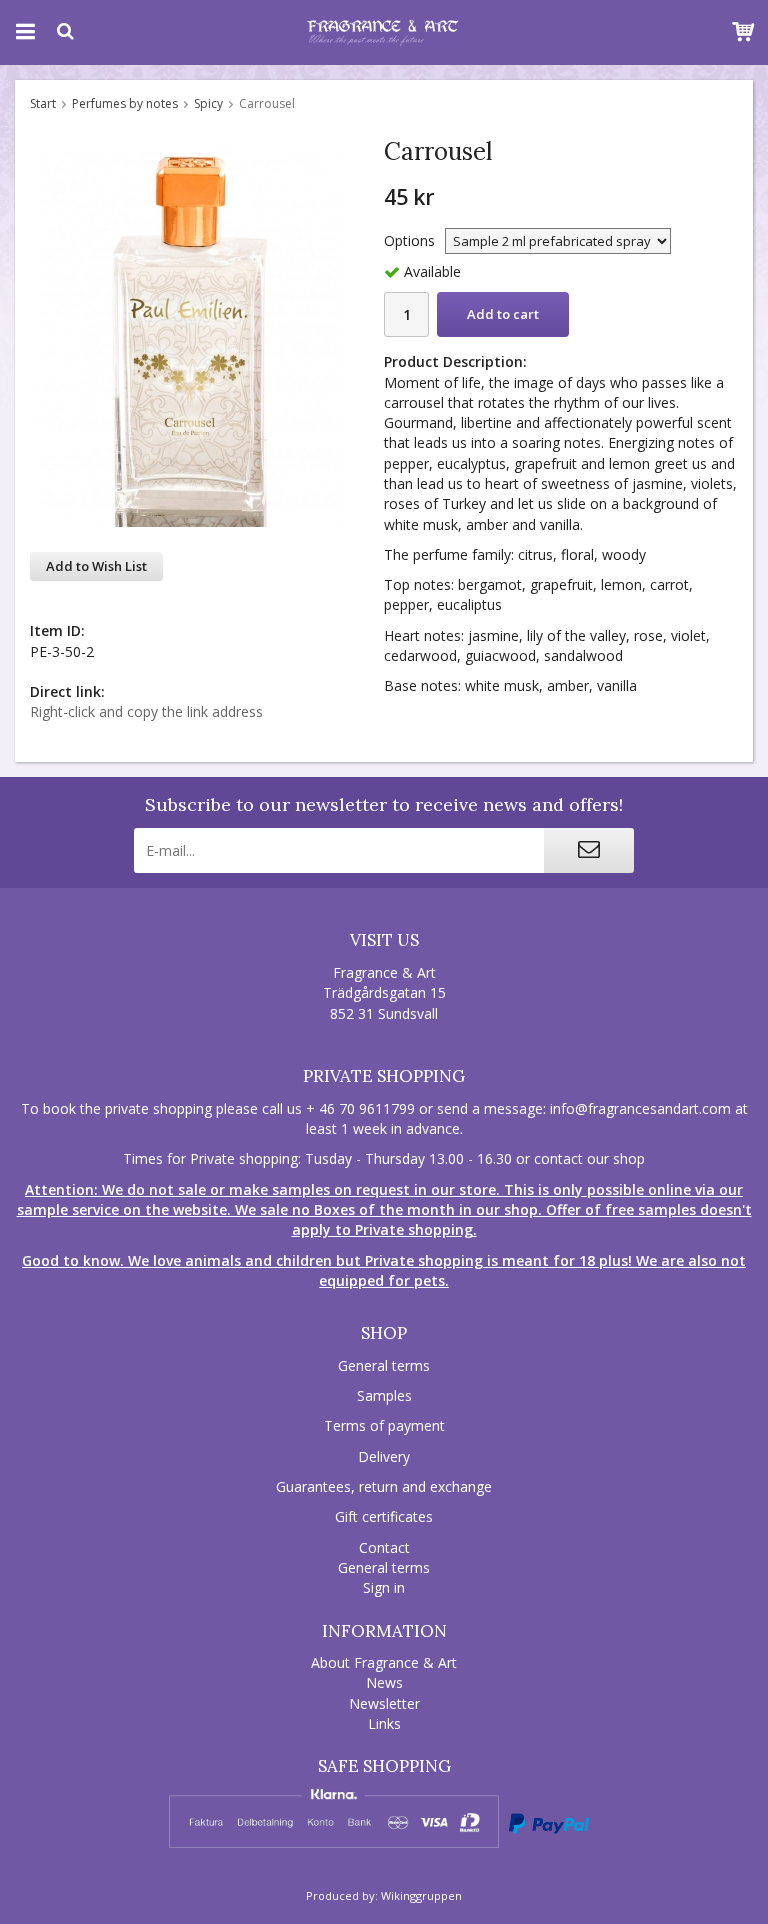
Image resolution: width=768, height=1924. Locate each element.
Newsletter (384, 1703)
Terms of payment (384, 1425)
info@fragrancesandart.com (640, 1108)
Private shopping (384, 1076)
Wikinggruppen (421, 1895)
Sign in (384, 1587)
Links (384, 1723)
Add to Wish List (96, 566)
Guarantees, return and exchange (384, 1486)
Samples (384, 1395)
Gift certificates (384, 1516)
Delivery (384, 1456)
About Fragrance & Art (384, 1662)
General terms (384, 1365)
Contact (384, 1547)
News (384, 1682)
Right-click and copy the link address (146, 711)
